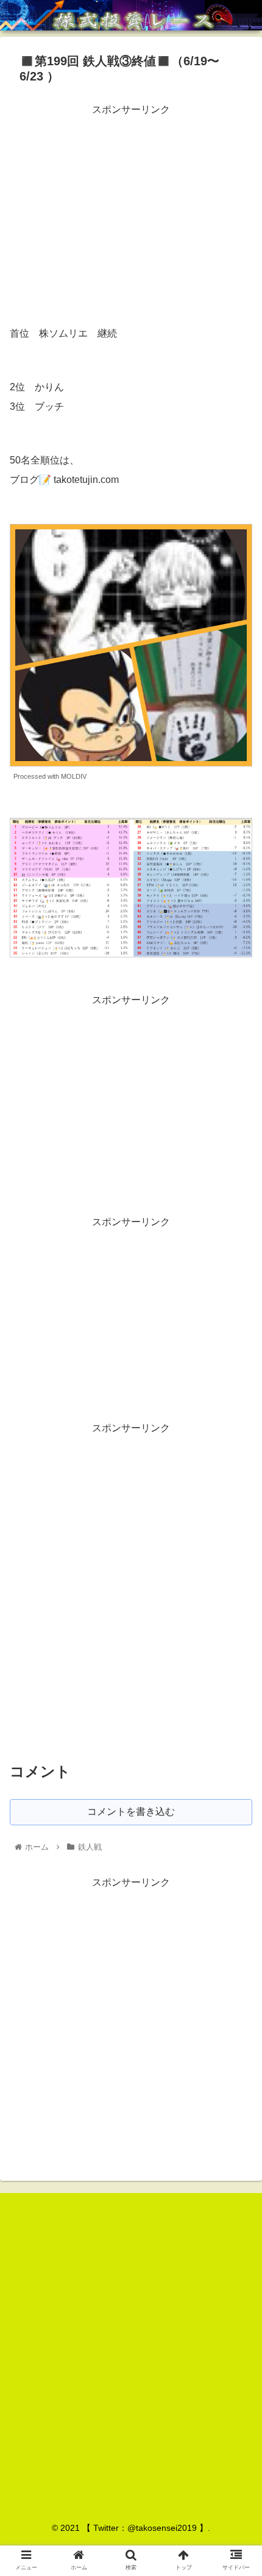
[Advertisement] (131, 204)
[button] (237, 1598)
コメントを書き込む (131, 1812)
